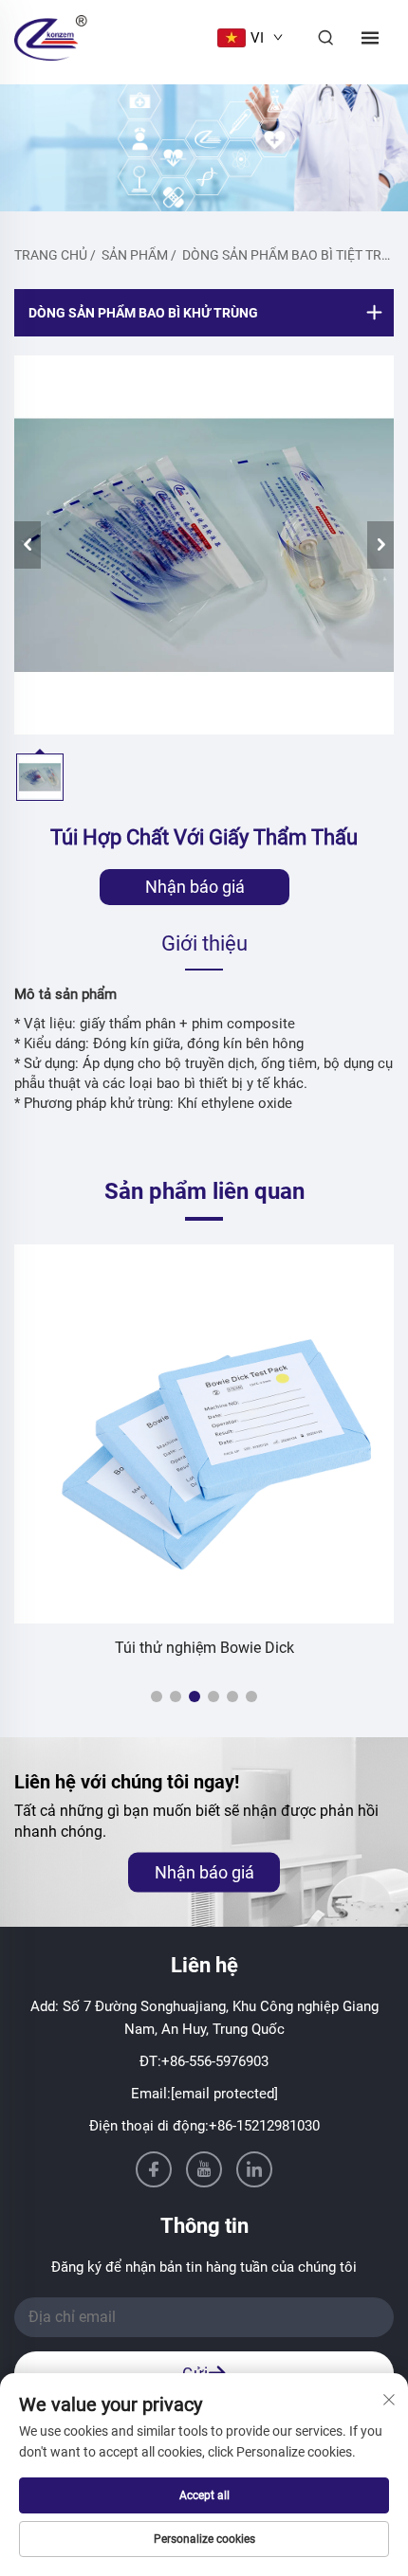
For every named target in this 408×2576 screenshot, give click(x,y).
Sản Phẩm (135, 255)
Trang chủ (51, 255)
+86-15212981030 (264, 2126)
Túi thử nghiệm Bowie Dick (204, 1648)
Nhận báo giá (195, 887)
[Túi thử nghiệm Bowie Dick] (204, 1434)
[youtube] (204, 2169)
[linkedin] (254, 2169)
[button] (157, 1696)
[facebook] (154, 2169)
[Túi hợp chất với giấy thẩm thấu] (204, 545)
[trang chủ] (51, 36)
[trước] (28, 545)
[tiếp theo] (380, 545)
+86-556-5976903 (215, 2061)
